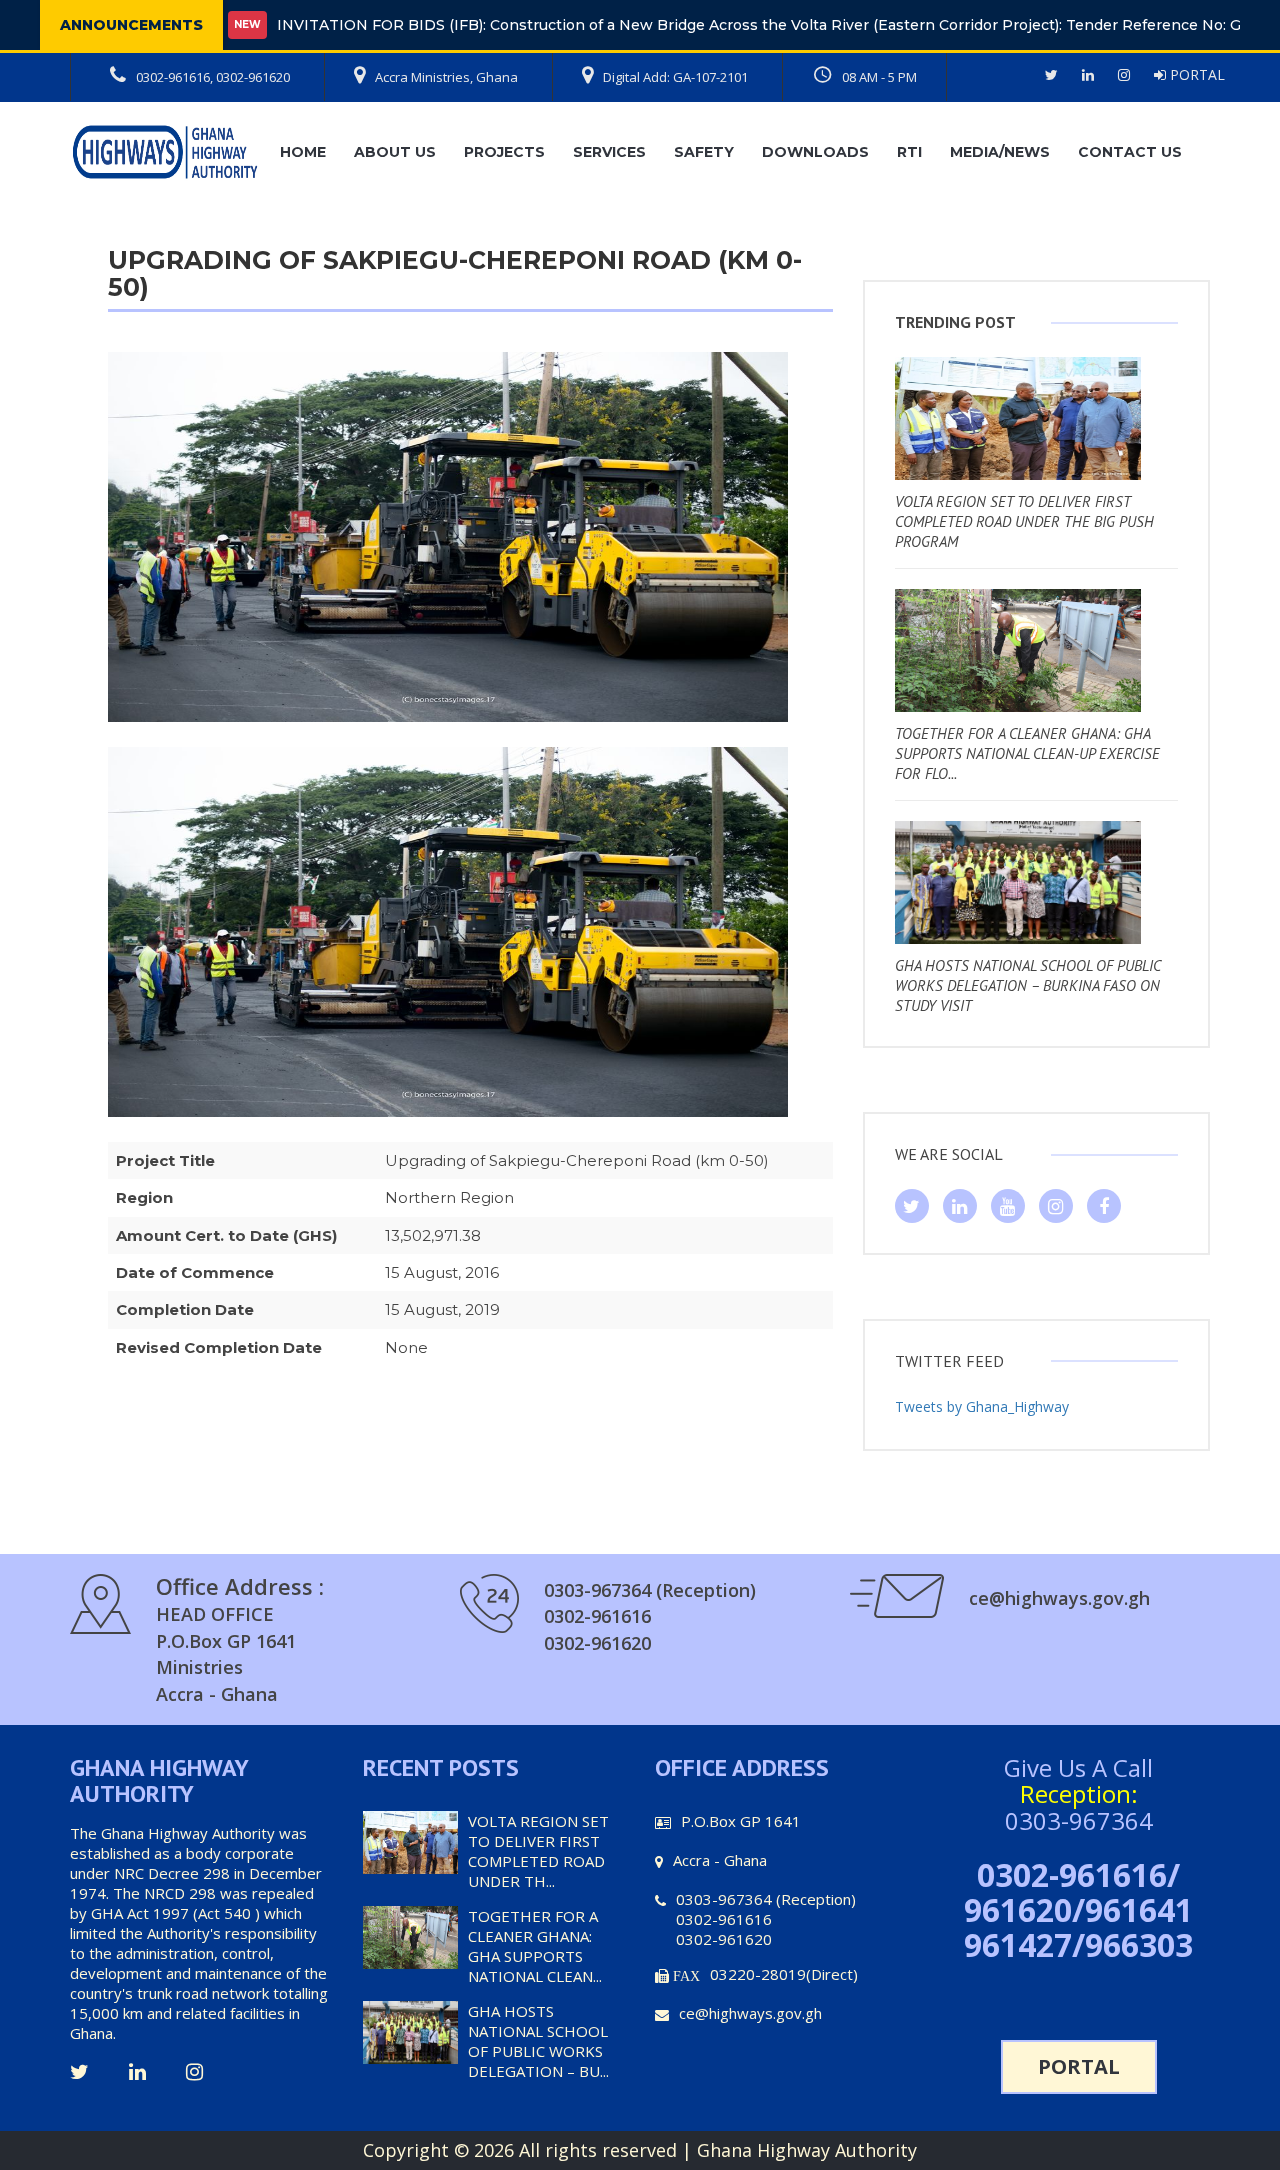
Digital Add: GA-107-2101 (675, 77)
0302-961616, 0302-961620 (213, 77)
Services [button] (609, 152)
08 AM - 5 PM (879, 77)
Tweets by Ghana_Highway (982, 1406)
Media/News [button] (1000, 152)
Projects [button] (504, 152)
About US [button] (395, 152)
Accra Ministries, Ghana (446, 77)
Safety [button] (704, 152)
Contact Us (1130, 152)
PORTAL (1195, 74)
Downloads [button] (815, 152)
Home (303, 152)
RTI (909, 152)
